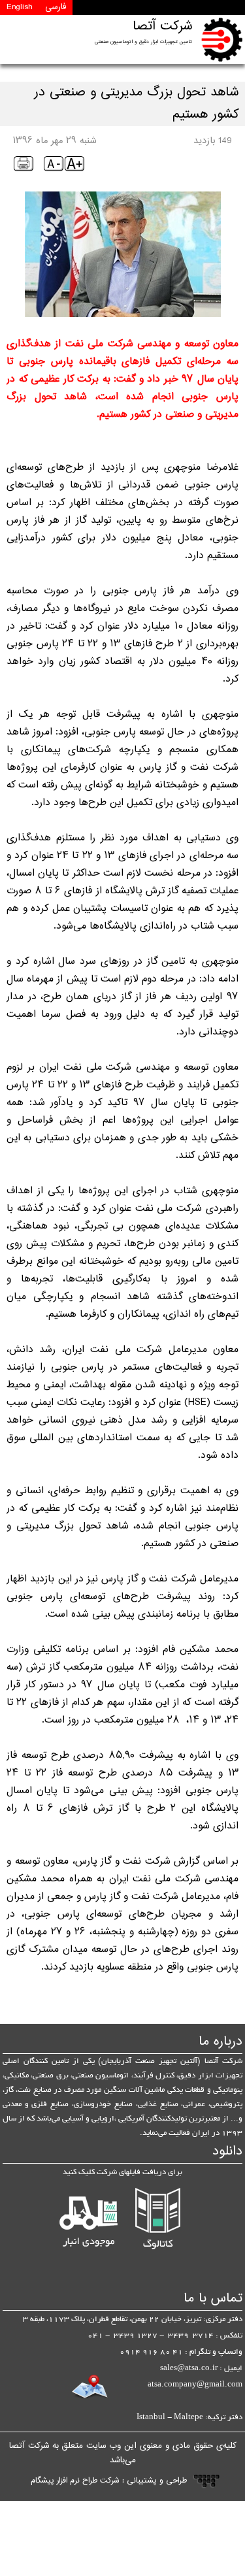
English (19, 7)
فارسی (56, 7)
